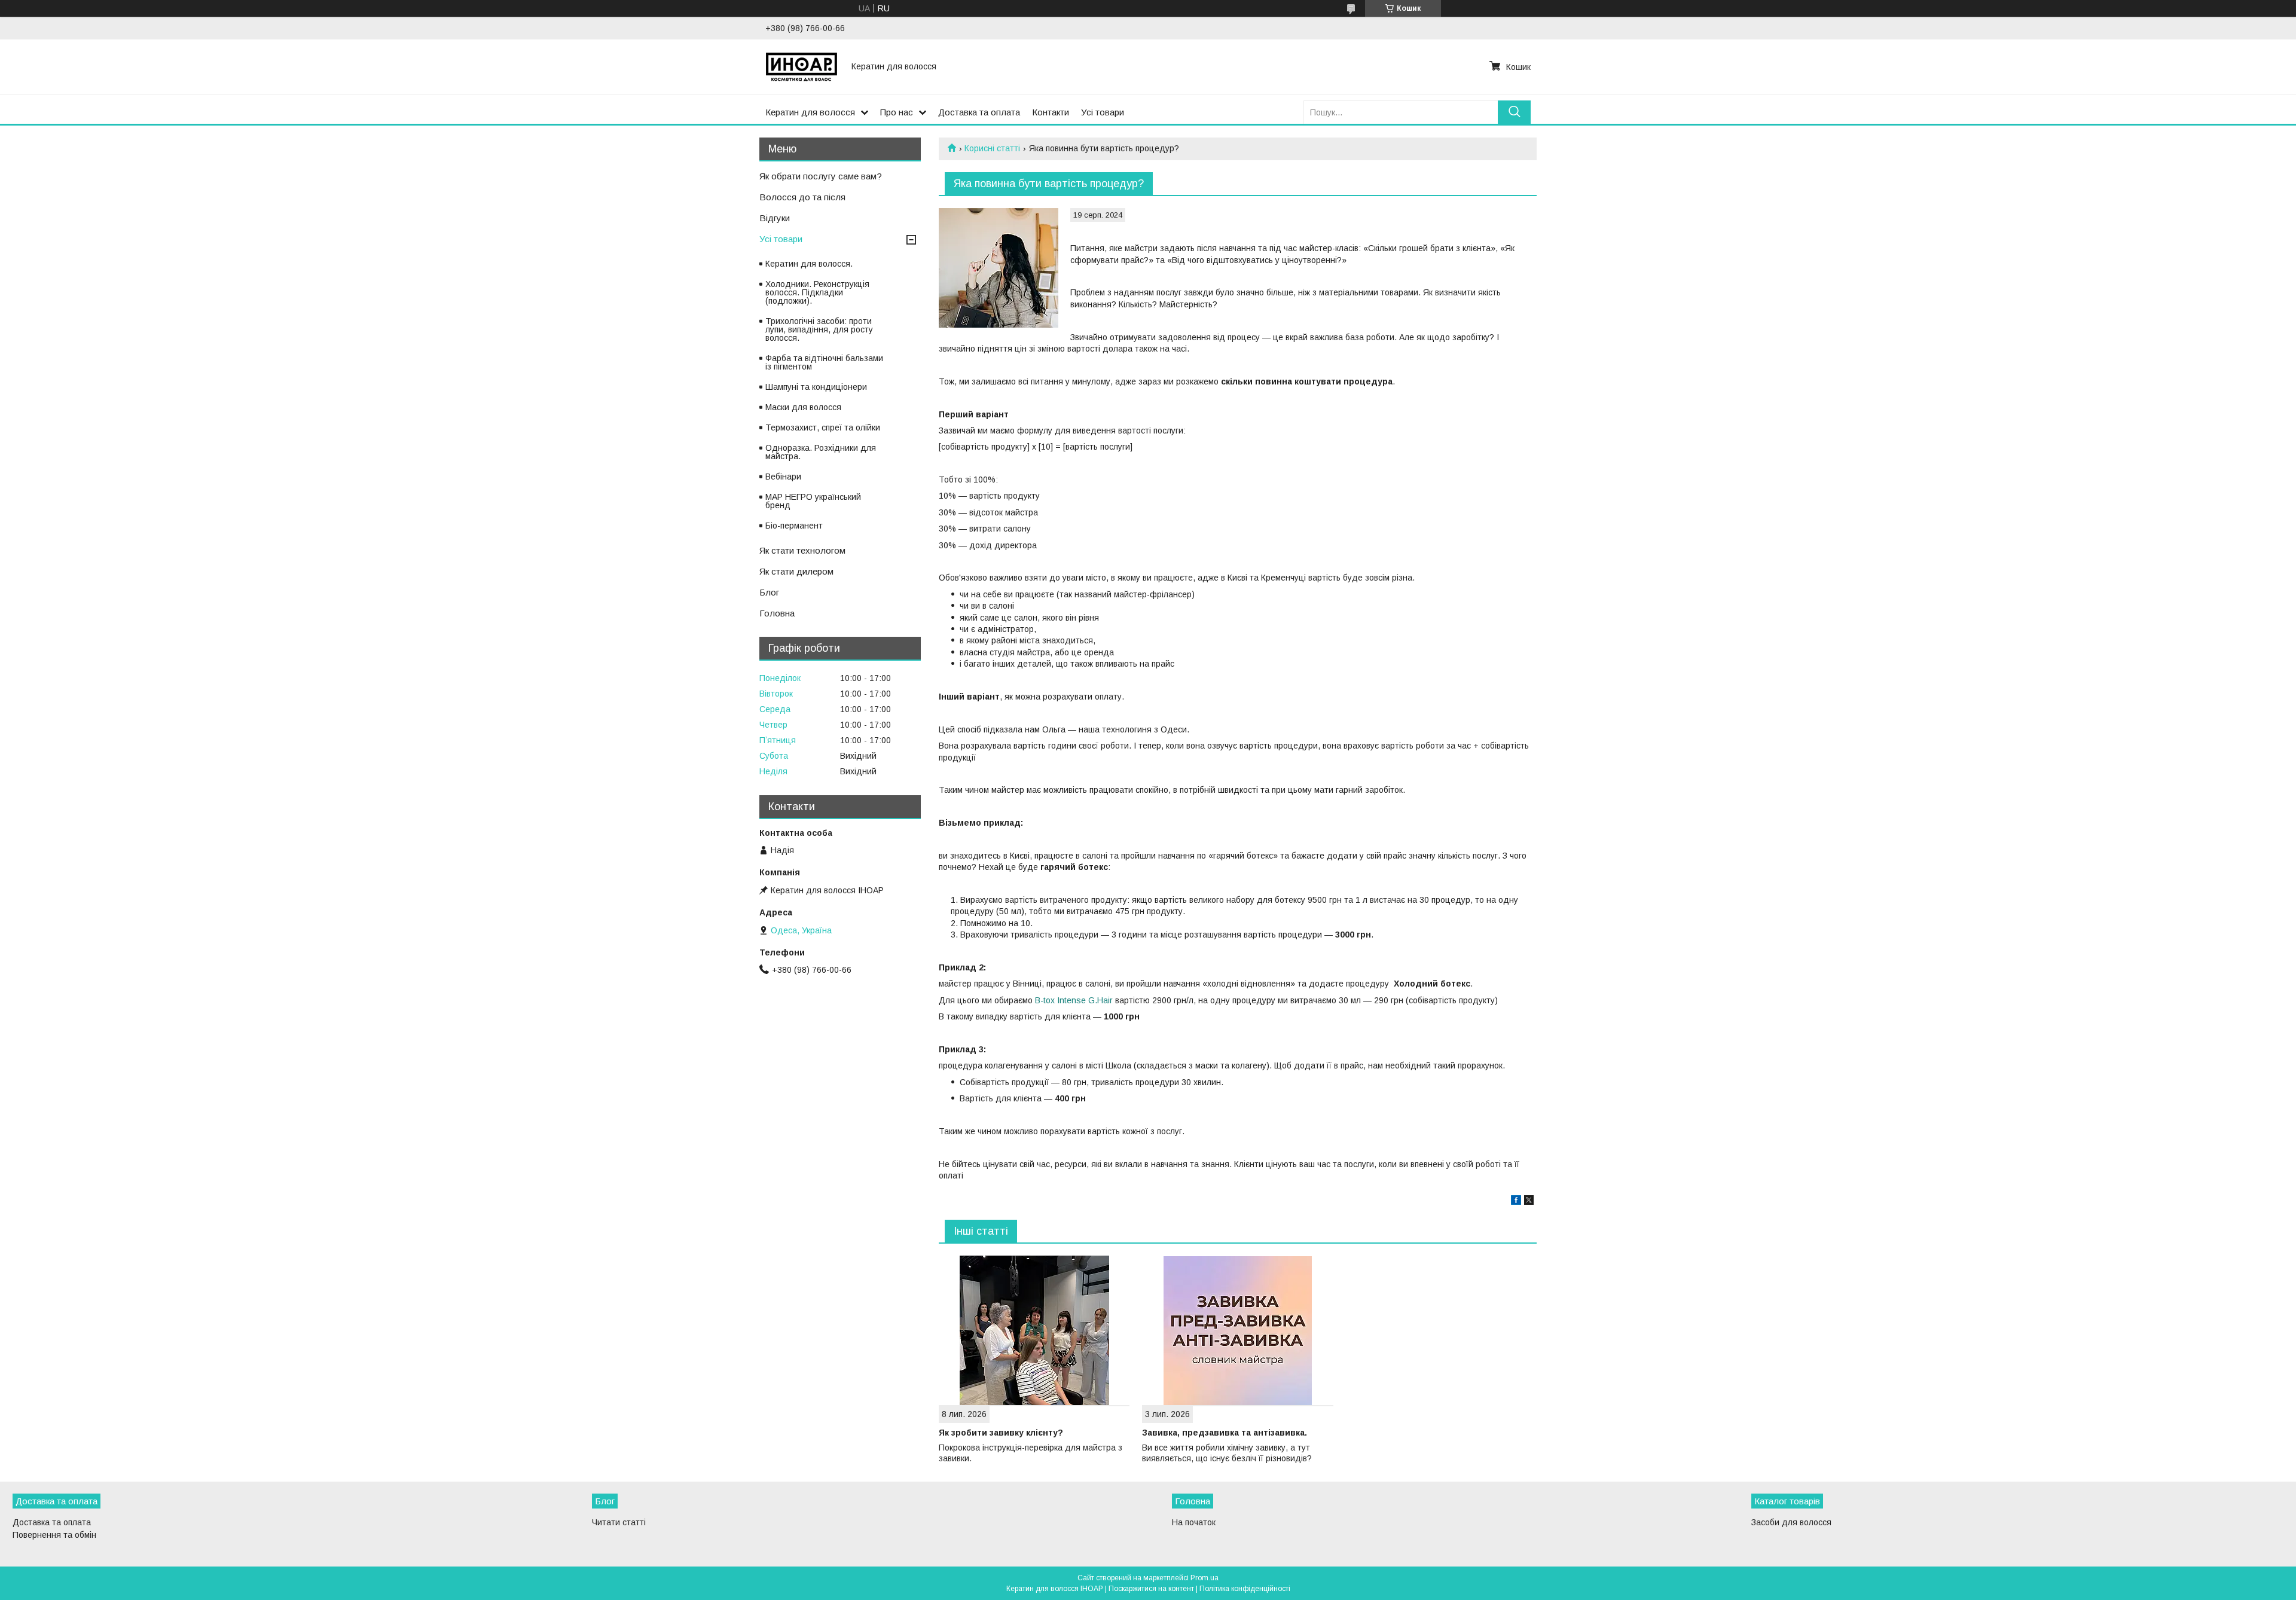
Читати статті (619, 1522)
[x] (1529, 1202)
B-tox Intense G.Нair (1074, 1000)
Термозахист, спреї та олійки (823, 428)
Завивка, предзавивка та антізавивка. (1225, 1433)
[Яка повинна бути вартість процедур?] (999, 268)
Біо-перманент (794, 526)
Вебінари (783, 477)
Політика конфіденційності (1245, 1589)
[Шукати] (1514, 112)
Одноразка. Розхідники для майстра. (821, 452)
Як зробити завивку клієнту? (1001, 1433)
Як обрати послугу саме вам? (821, 176)
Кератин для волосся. (809, 264)
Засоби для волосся (1791, 1522)
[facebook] (1516, 1202)
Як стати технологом (802, 550)
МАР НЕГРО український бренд (813, 501)
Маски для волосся (803, 407)
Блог (769, 592)
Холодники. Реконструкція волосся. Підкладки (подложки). (817, 292)
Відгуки (775, 218)
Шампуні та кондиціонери (816, 387)
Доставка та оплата (979, 112)
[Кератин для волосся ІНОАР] (801, 66)
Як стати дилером (796, 571)
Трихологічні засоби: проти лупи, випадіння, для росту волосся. (819, 329)
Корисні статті (992, 148)
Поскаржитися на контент (1151, 1589)
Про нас (897, 112)
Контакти (1051, 112)
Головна (777, 613)
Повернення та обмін (54, 1535)
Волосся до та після (802, 197)
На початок (1194, 1522)
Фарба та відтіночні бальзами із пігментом (824, 362)
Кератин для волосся (810, 112)
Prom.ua (1205, 1578)
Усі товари (1103, 112)
